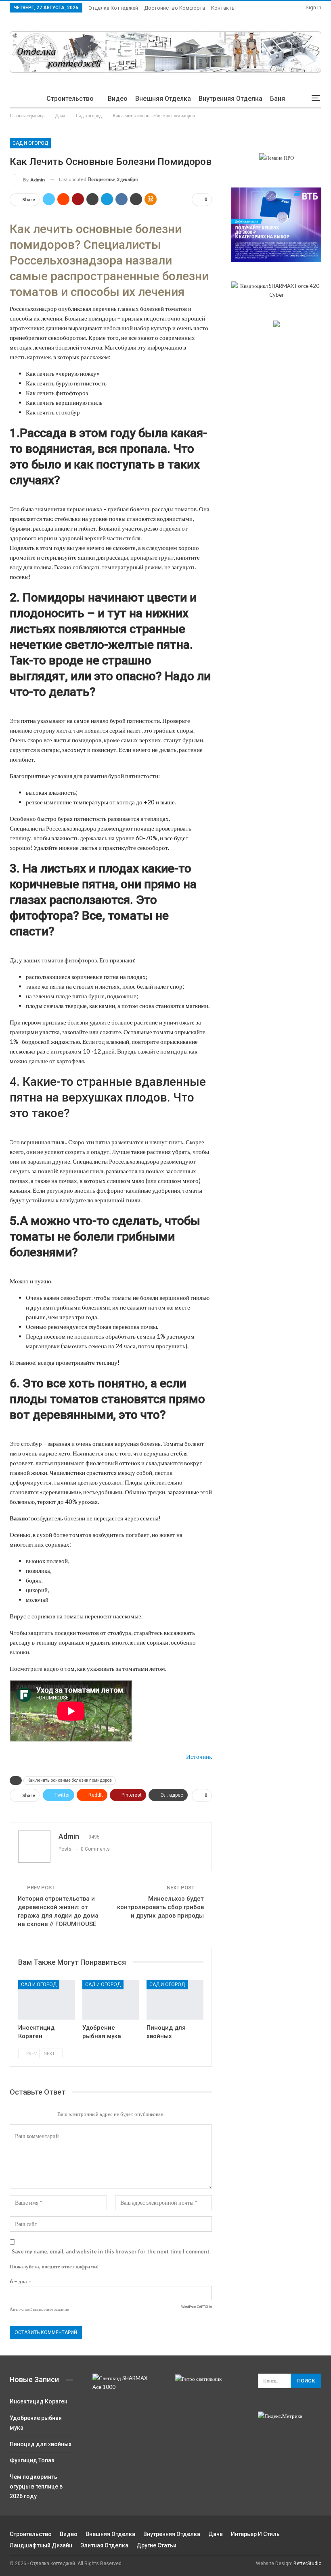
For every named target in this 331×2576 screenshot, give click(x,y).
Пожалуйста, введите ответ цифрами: (54, 2266)
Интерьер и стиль (255, 2534)
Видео (118, 99)
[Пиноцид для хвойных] (175, 2000)
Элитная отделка (104, 2545)
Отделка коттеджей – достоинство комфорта (147, 8)
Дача (216, 2534)
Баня (278, 99)
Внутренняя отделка (230, 99)
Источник (199, 1756)
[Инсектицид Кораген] (47, 2000)
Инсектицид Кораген (39, 2401)
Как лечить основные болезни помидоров (70, 1780)
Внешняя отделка (163, 99)
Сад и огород (30, 143)
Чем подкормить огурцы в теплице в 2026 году (36, 2486)
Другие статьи (156, 2545)
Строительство (70, 99)
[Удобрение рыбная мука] (111, 2000)
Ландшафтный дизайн (41, 2545)
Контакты (223, 8)
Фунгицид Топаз (32, 2460)
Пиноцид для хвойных (41, 2444)
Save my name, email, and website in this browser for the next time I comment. (111, 2251)
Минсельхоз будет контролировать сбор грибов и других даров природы (160, 1907)
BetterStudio (307, 2564)
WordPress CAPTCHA (197, 2307)
